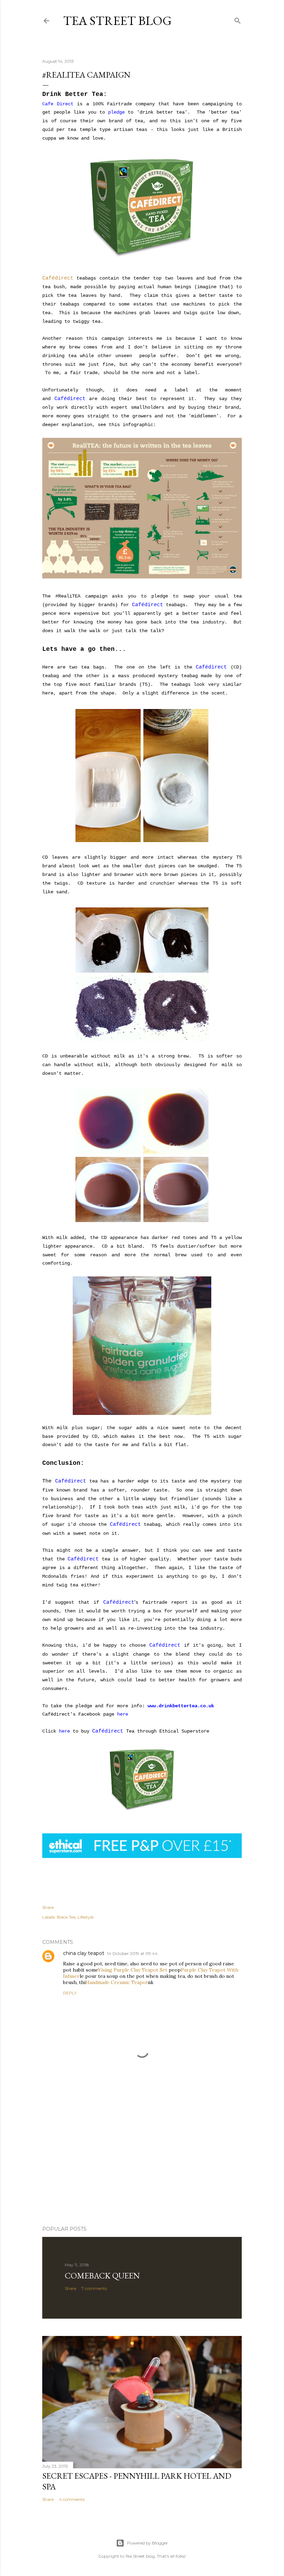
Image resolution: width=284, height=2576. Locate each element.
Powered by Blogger (148, 2543)
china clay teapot (84, 1953)
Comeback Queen (102, 2276)
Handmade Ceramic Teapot (117, 1982)
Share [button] (48, 1907)
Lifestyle (86, 1917)
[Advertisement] (142, 2160)
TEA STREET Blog (117, 21)
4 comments (72, 2499)
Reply (70, 1993)
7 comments (94, 2288)
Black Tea (66, 1917)
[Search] (238, 19)
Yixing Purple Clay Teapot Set (133, 1970)
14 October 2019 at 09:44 (132, 1953)
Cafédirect (58, 278)
